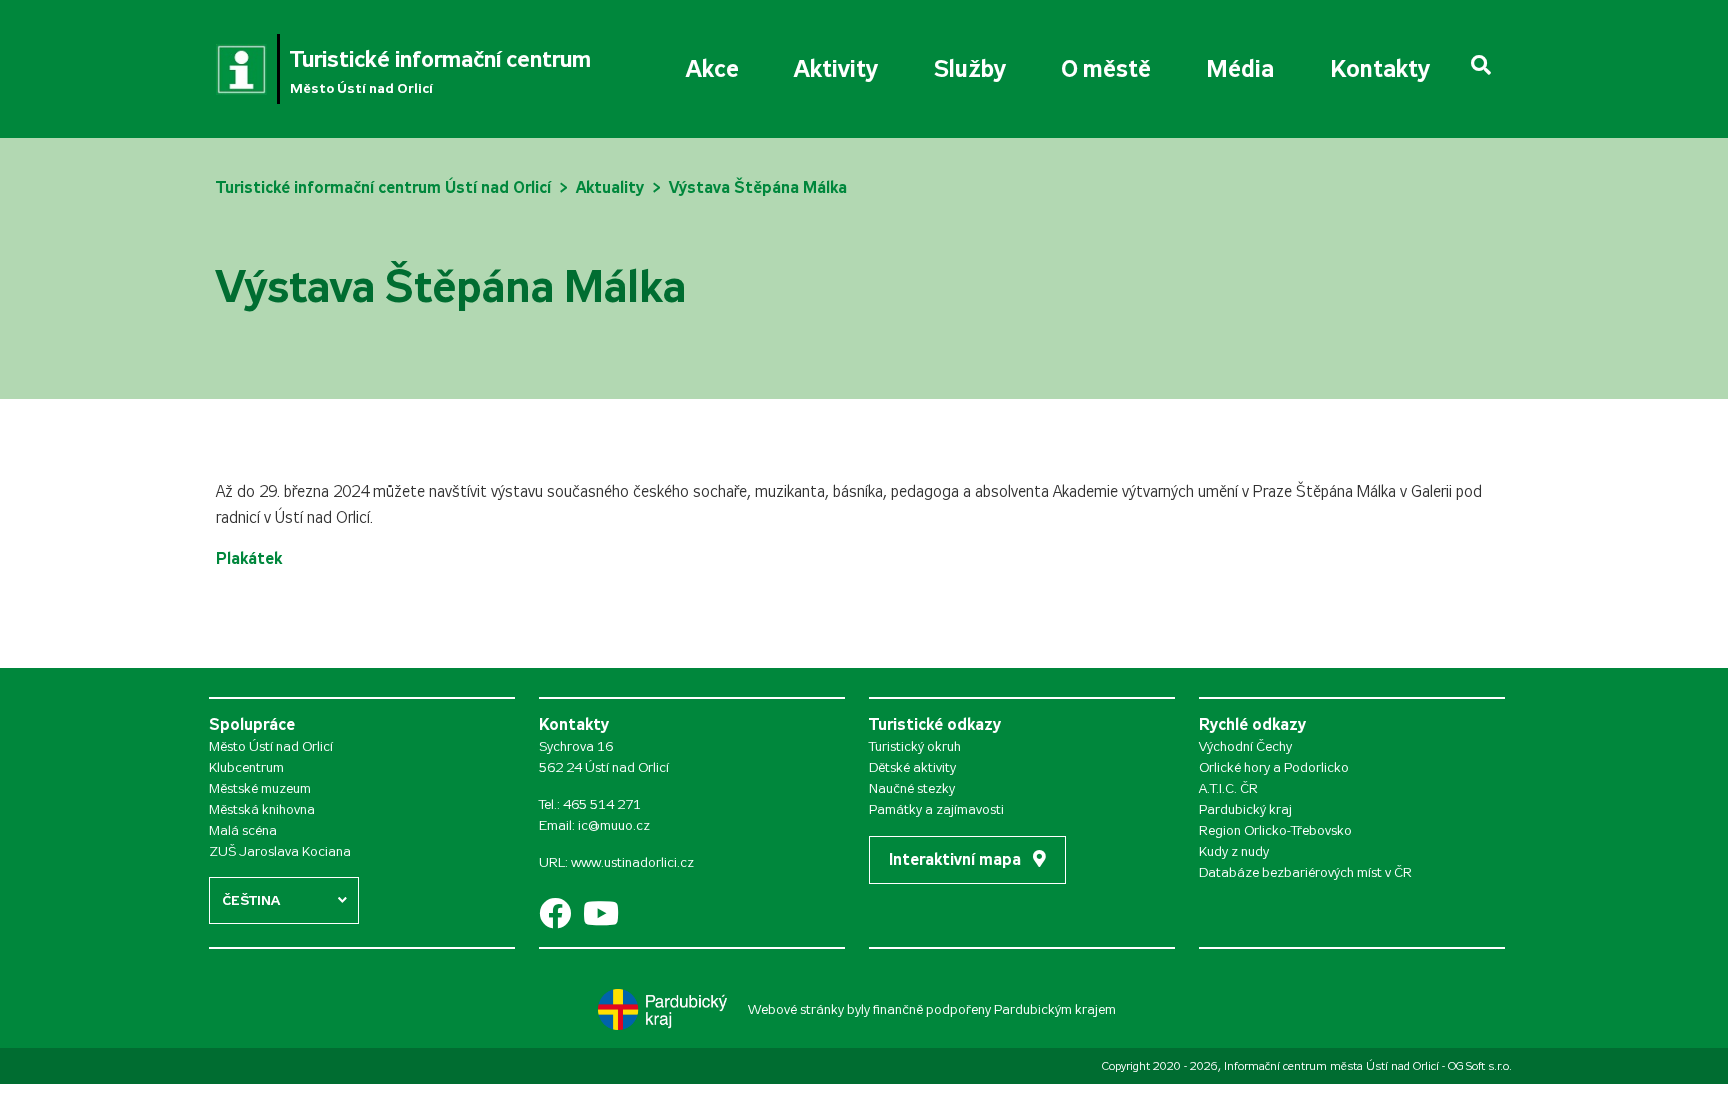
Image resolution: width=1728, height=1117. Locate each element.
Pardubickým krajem (1055, 1009)
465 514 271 (602, 804)
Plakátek (249, 558)
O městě (1106, 69)
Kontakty (1380, 69)
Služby (970, 69)
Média (1240, 69)
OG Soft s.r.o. (1480, 1066)
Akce (712, 69)
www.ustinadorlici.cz (632, 862)
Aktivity (836, 69)
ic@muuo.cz (614, 825)
